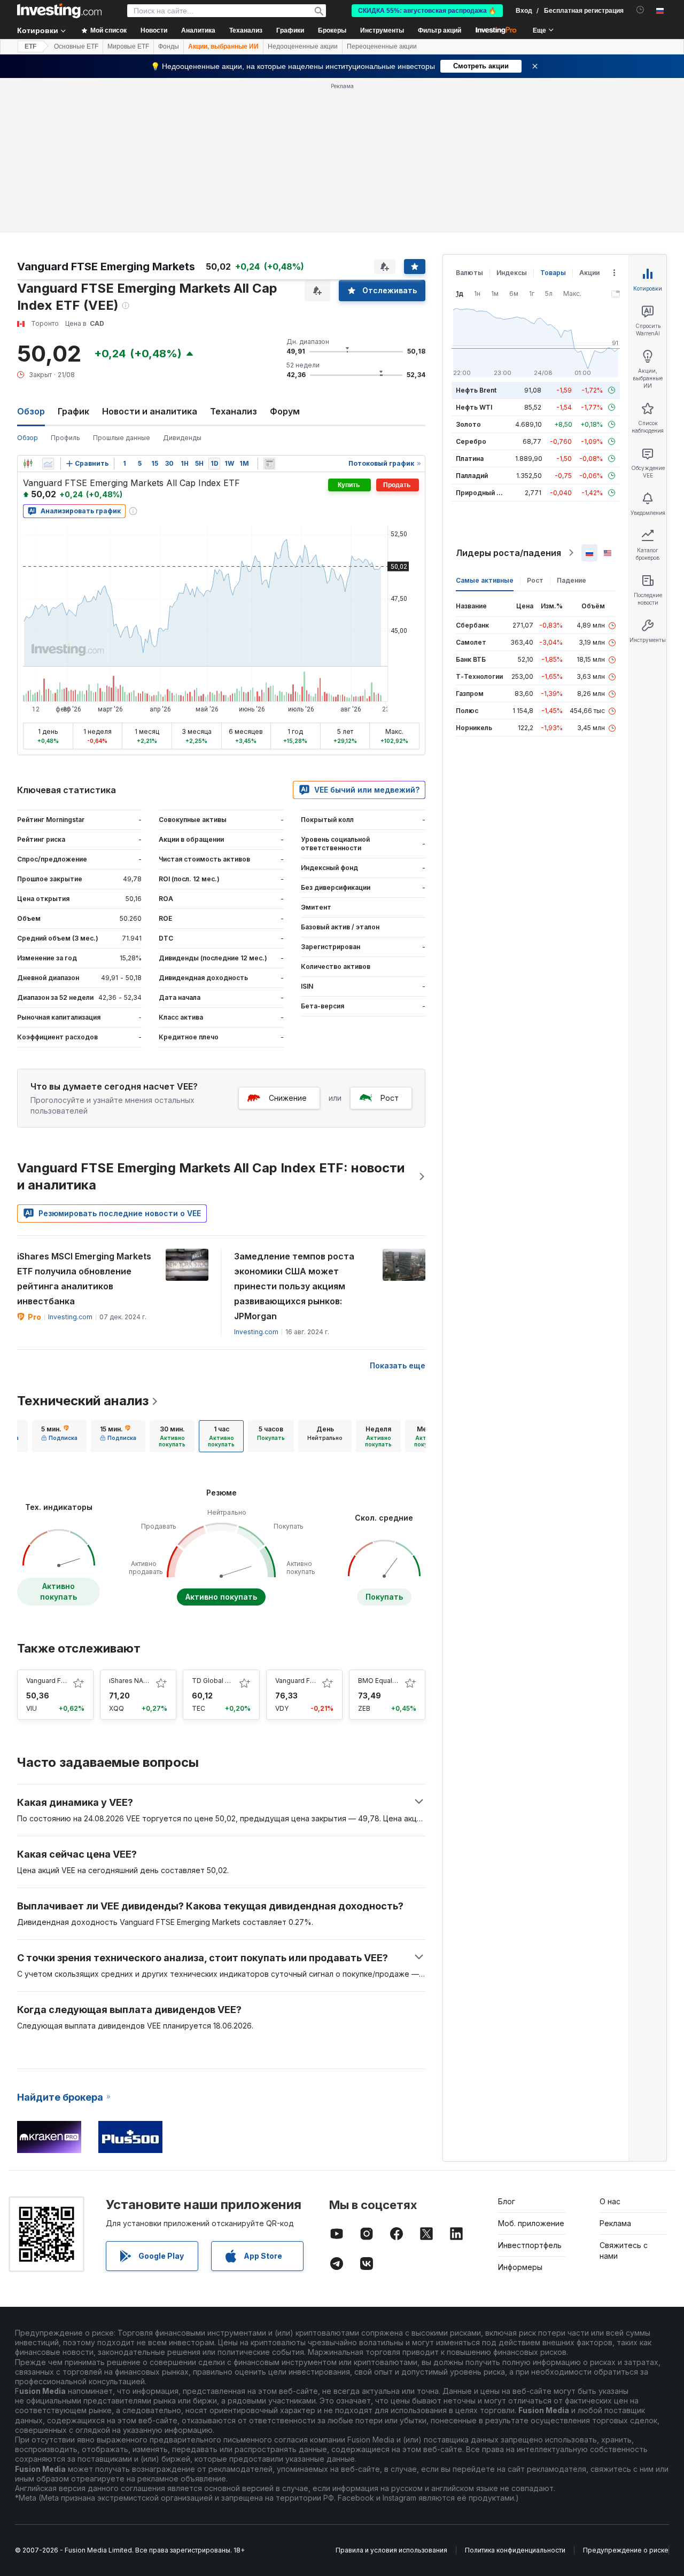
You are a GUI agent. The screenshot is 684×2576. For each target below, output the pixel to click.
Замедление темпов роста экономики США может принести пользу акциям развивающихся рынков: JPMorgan (294, 1286)
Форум (285, 411)
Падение (572, 580)
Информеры (520, 2267)
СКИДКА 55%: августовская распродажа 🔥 (427, 11)
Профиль (65, 438)
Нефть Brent (476, 390)
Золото (468, 424)
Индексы (512, 273)
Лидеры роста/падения (508, 553)
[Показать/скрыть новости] (269, 464)
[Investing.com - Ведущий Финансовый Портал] (59, 11)
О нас (610, 2201)
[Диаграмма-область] (48, 464)
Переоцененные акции (382, 46)
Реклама (615, 2223)
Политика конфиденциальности (515, 2550)
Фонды (169, 46)
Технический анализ (83, 1401)
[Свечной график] (28, 464)
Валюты (469, 273)
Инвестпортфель (530, 2245)
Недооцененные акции (303, 46)
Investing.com (70, 1317)
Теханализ (234, 411)
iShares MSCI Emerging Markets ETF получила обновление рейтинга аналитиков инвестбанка (84, 1279)
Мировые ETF (128, 46)
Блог (507, 2201)
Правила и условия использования (391, 2550)
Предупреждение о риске (626, 2550)
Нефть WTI (474, 407)
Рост (390, 1098)
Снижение (288, 1098)
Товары (553, 273)
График (73, 411)
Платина (470, 459)
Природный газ (481, 493)
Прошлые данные (122, 438)
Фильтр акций (440, 30)
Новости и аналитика (150, 411)
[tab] (59, 1436)
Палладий (472, 476)
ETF (30, 46)
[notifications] (640, 10)
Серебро (471, 441)
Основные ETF (76, 46)
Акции (589, 273)
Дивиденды (182, 438)
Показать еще (398, 1365)
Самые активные (485, 580)
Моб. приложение (531, 2223)
